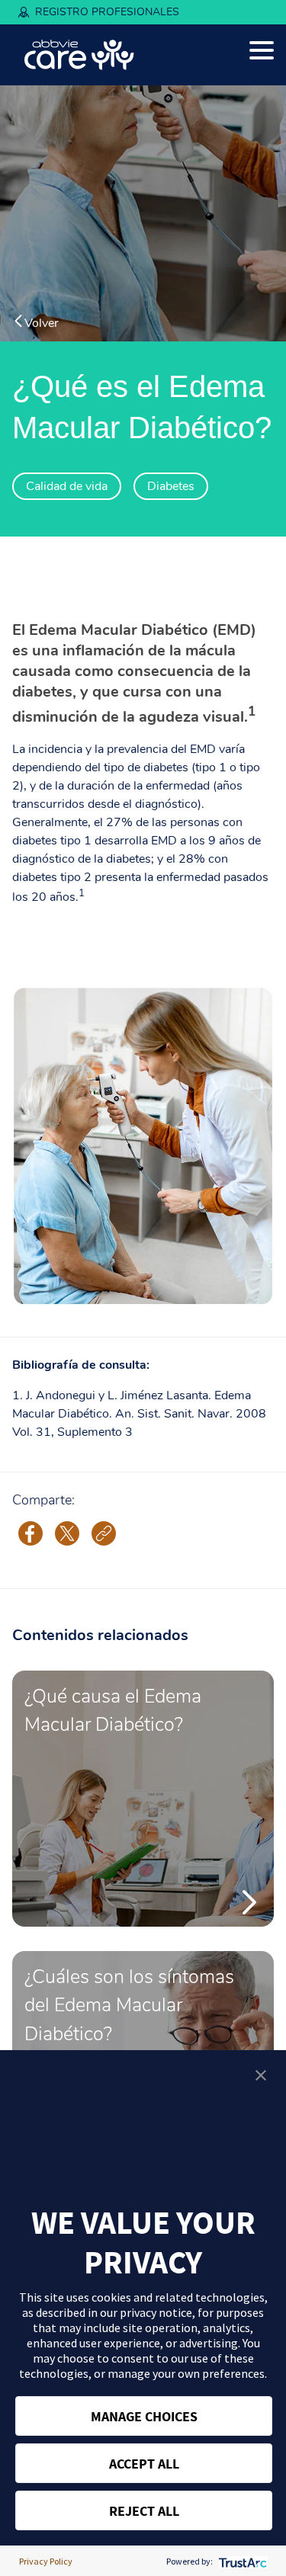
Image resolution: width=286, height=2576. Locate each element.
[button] (261, 2075)
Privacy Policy (46, 2561)
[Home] (79, 55)
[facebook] (31, 1533)
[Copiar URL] (104, 1533)
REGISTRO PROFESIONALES (107, 12)
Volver (42, 322)
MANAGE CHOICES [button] (144, 2416)
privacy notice (156, 2312)
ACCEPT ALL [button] (144, 2464)
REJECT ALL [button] (144, 2511)
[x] (67, 1533)
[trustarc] (241, 2561)
